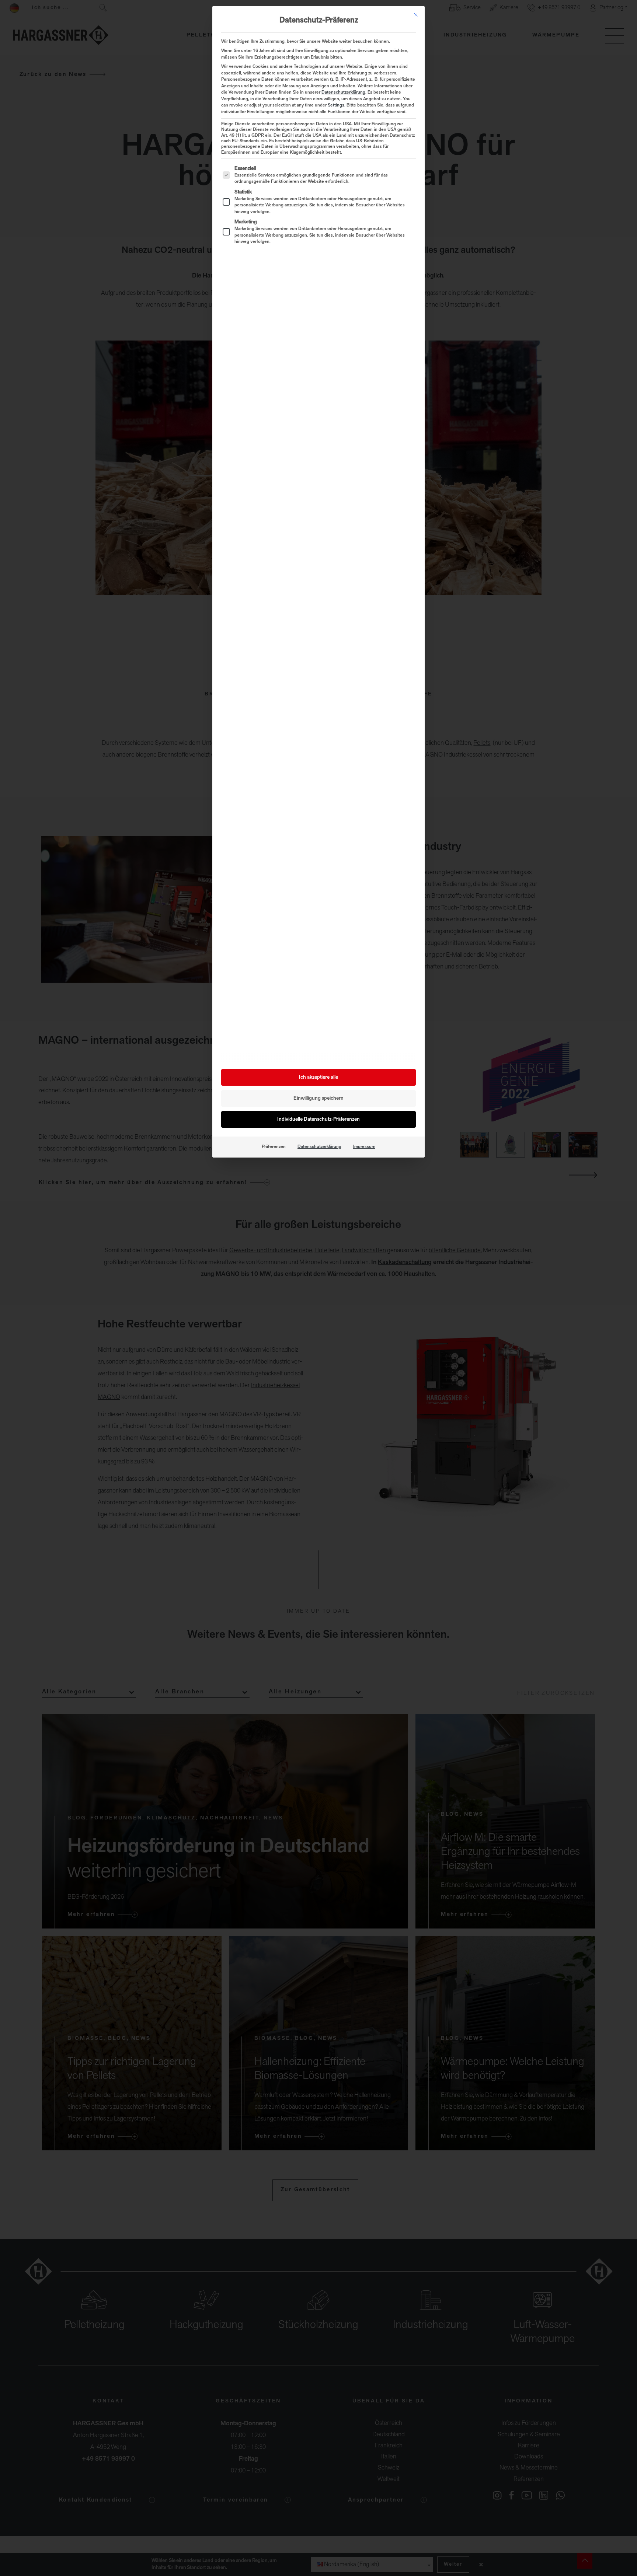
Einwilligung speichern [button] (318, 1098)
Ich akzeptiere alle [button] (318, 1077)
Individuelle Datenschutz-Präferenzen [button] (318, 1119)
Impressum (364, 1147)
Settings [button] (336, 105)
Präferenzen (274, 1147)
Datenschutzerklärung (343, 93)
